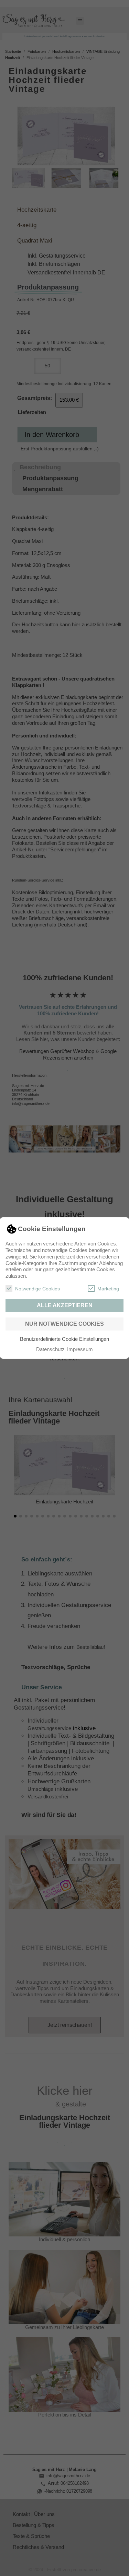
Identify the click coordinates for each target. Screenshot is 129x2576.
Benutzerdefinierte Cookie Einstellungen (64, 1339)
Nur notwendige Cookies (64, 1324)
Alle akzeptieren (65, 1305)
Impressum (80, 1349)
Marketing (108, 1289)
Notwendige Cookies (37, 1289)
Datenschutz (50, 1349)
